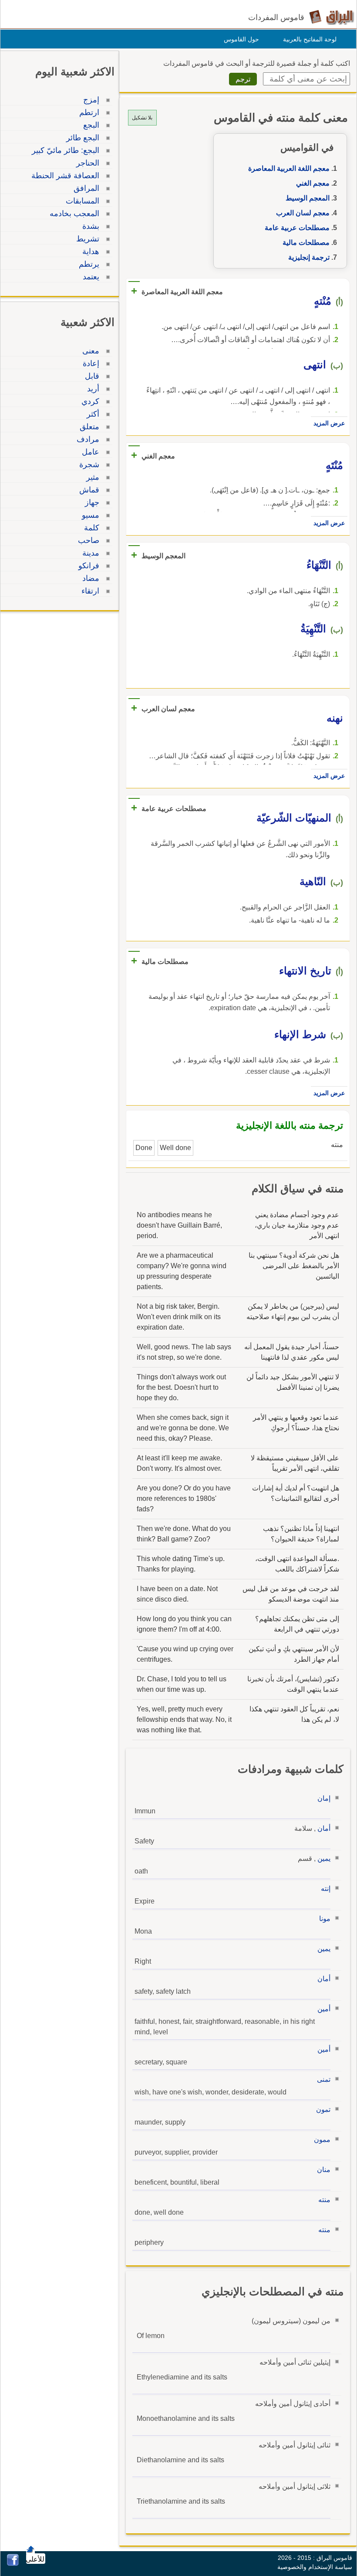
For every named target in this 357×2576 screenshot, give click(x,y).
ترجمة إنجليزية (309, 257)
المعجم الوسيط (308, 198)
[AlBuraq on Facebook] (13, 2564)
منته (324, 2200)
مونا (325, 1919)
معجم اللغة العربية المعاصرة (289, 168)
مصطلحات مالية (306, 243)
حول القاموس (241, 39)
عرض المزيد (329, 423)
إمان (324, 1798)
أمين (324, 2009)
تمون (323, 2109)
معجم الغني (313, 183)
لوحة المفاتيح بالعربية (310, 39)
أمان (324, 1828)
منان (324, 2170)
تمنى (324, 2079)
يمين (324, 1858)
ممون (322, 2140)
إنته (326, 1889)
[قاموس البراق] (332, 17)
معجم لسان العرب (303, 213)
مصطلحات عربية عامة (297, 228)
